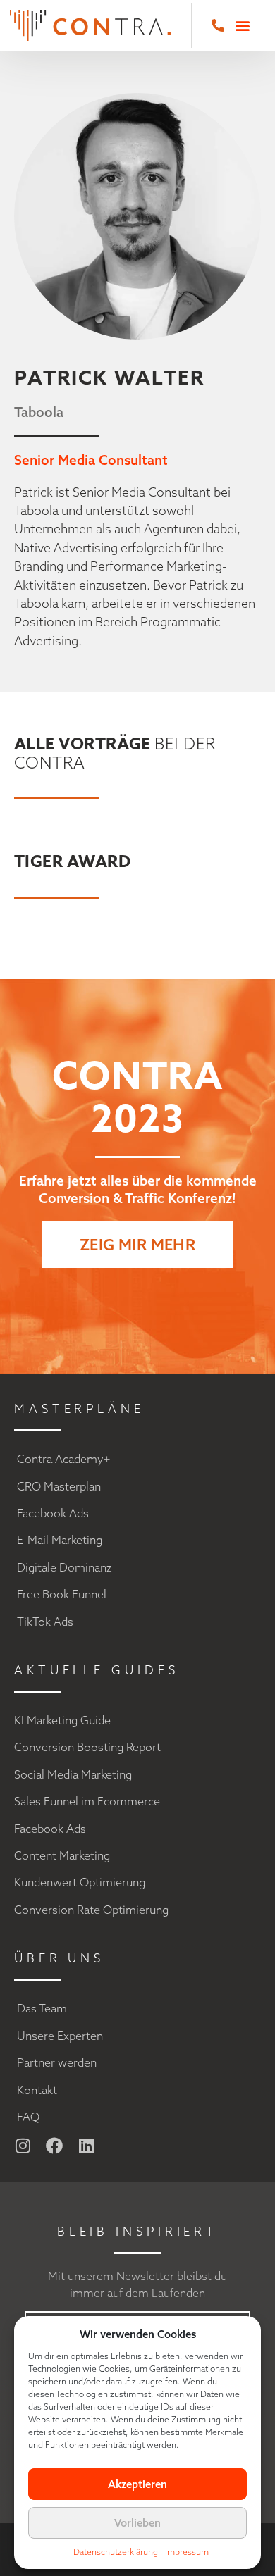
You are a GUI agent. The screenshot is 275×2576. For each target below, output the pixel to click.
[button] (243, 25)
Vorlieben (137, 2523)
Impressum (187, 2552)
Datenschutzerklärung (116, 2552)
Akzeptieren (137, 2484)
